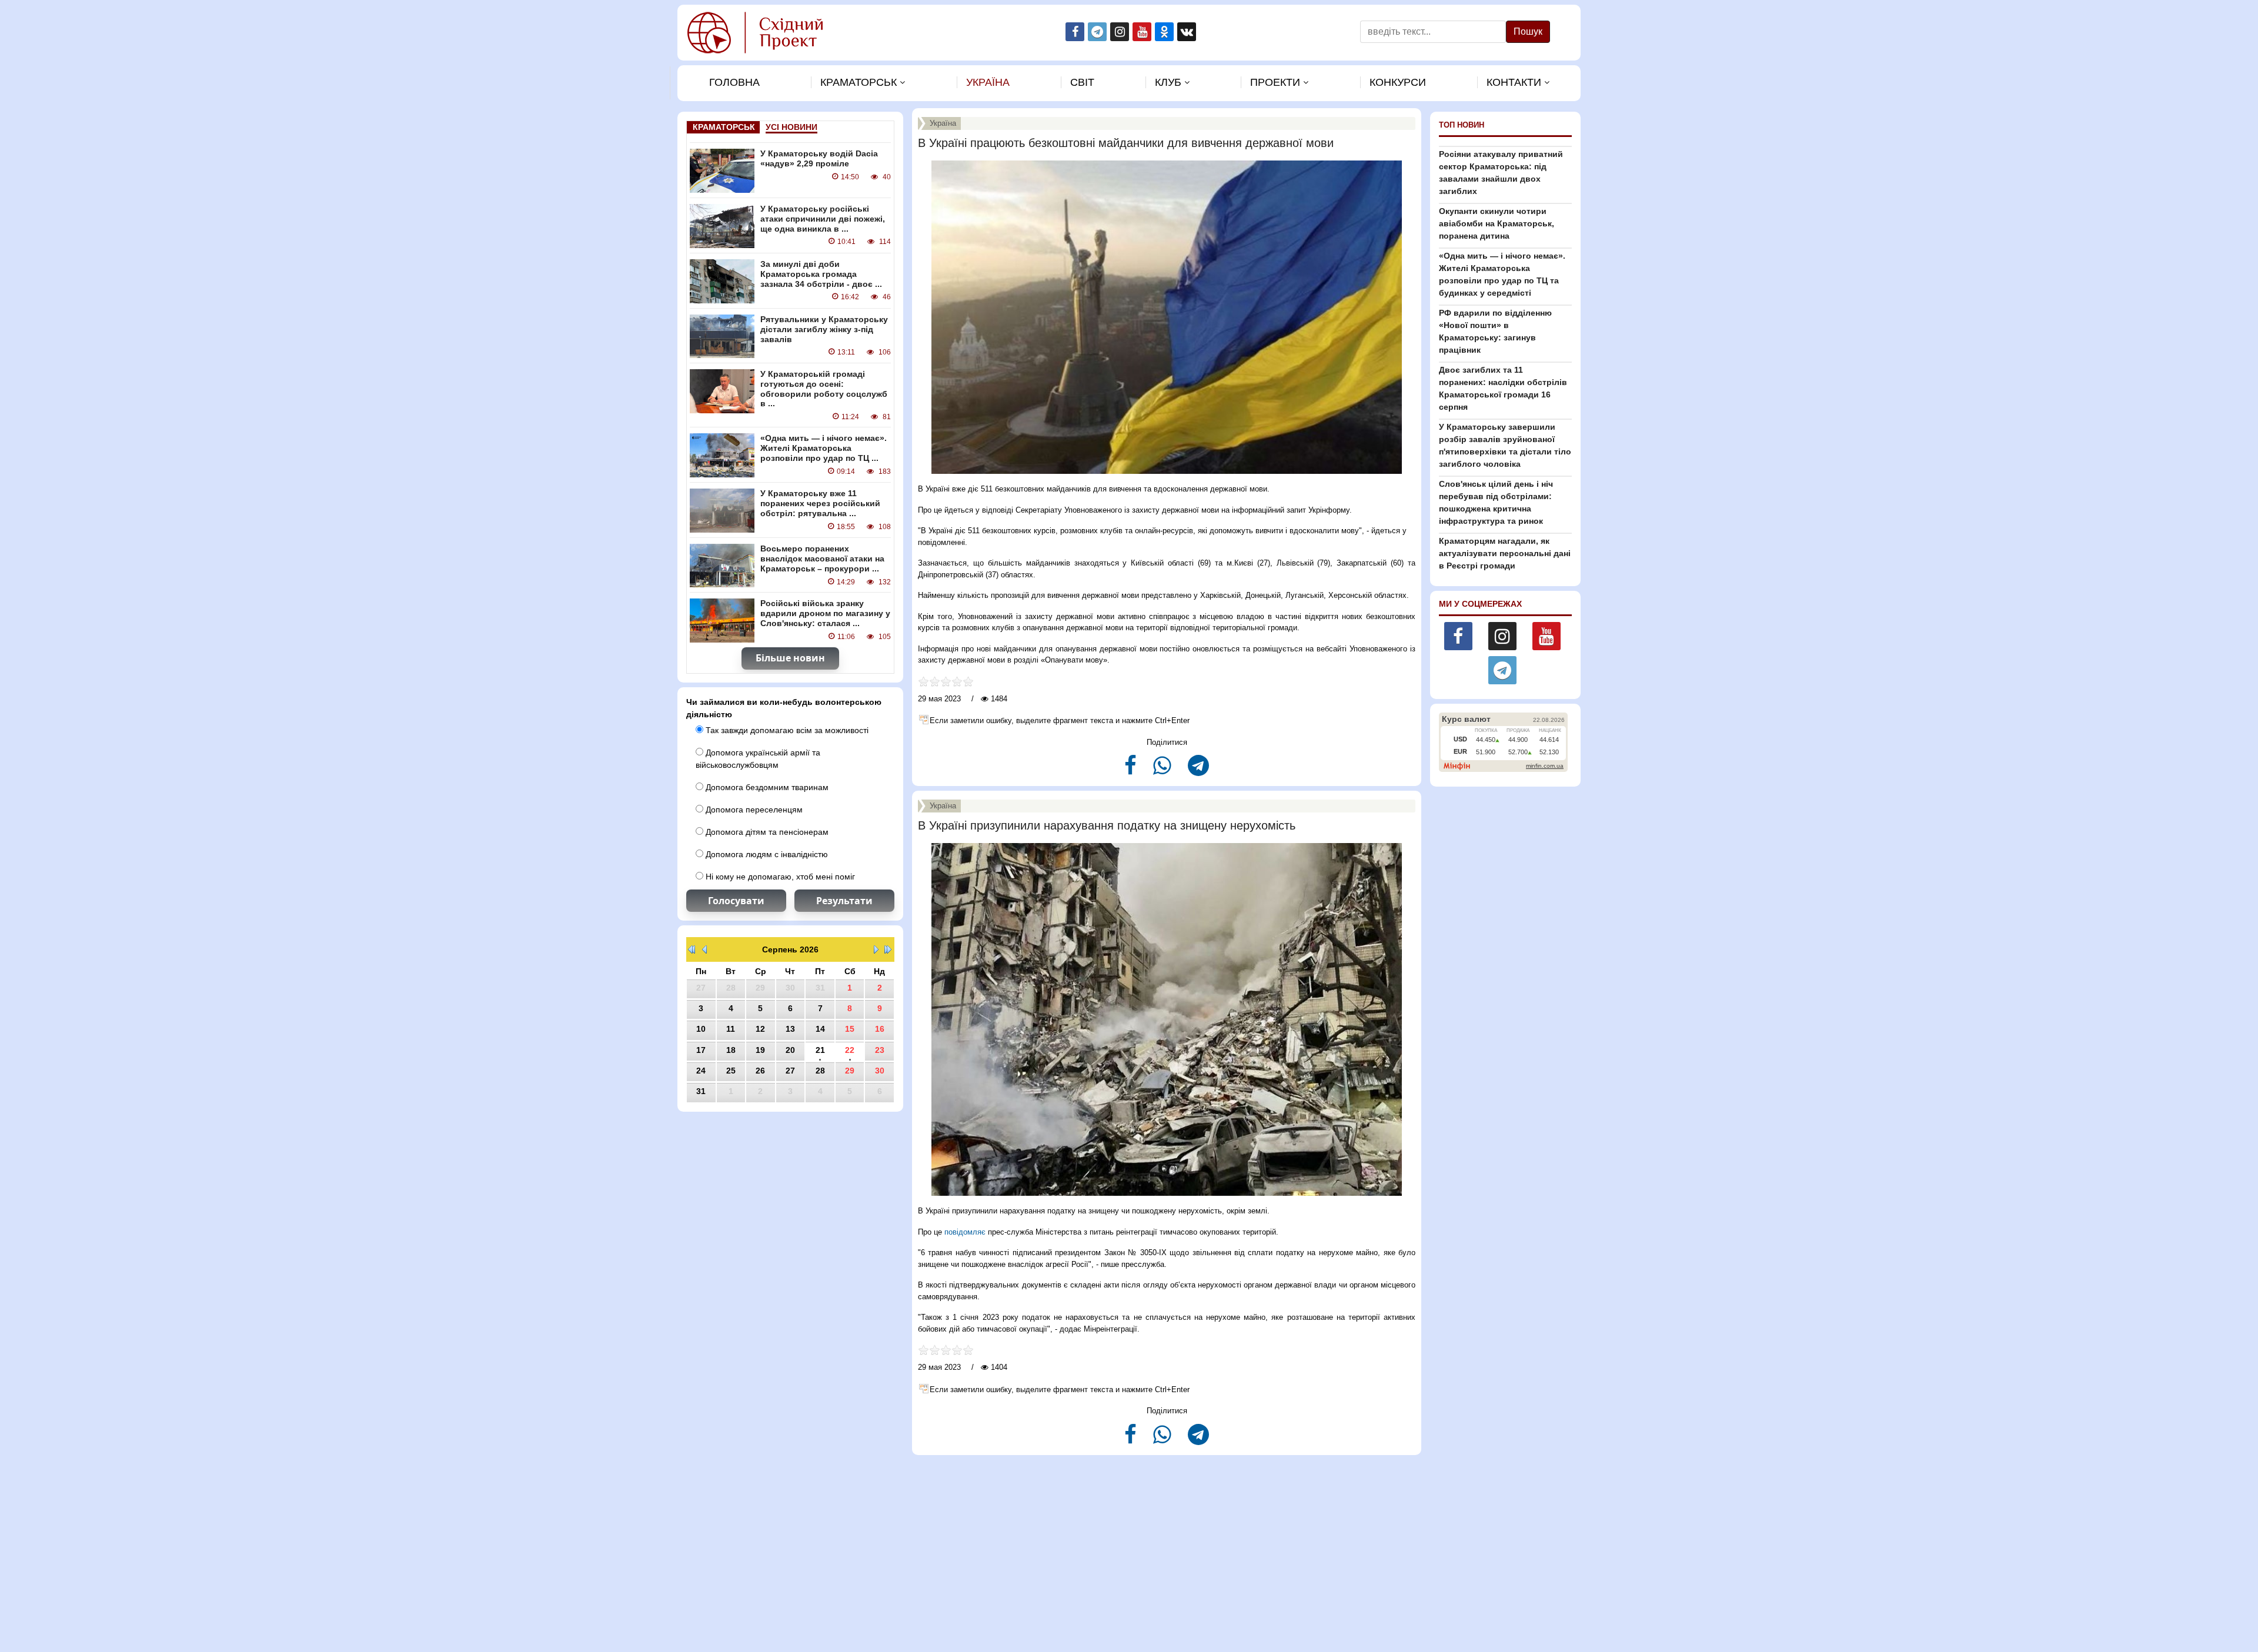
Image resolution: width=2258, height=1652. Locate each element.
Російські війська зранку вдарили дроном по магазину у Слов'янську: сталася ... (825, 613)
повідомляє (965, 1232)
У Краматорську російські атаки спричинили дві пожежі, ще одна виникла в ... (823, 219)
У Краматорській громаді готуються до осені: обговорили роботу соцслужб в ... (824, 389)
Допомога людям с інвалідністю (766, 854)
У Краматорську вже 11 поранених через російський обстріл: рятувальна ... (820, 503)
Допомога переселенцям (753, 810)
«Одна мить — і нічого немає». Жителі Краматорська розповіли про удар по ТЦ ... (824, 448)
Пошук (1528, 31)
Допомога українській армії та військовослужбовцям (758, 759)
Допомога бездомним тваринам (766, 787)
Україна (988, 82)
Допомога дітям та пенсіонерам (766, 832)
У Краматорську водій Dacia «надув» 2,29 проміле (819, 158)
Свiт (1082, 82)
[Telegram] (1198, 770)
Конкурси (1398, 82)
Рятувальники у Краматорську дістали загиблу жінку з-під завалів (824, 329)
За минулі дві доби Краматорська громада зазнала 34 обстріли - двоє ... (821, 274)
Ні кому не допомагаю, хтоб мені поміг (779, 877)
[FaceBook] (1132, 770)
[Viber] (1163, 770)
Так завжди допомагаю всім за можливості (786, 730)
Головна (734, 82)
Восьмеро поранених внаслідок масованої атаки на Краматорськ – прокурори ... (822, 559)
